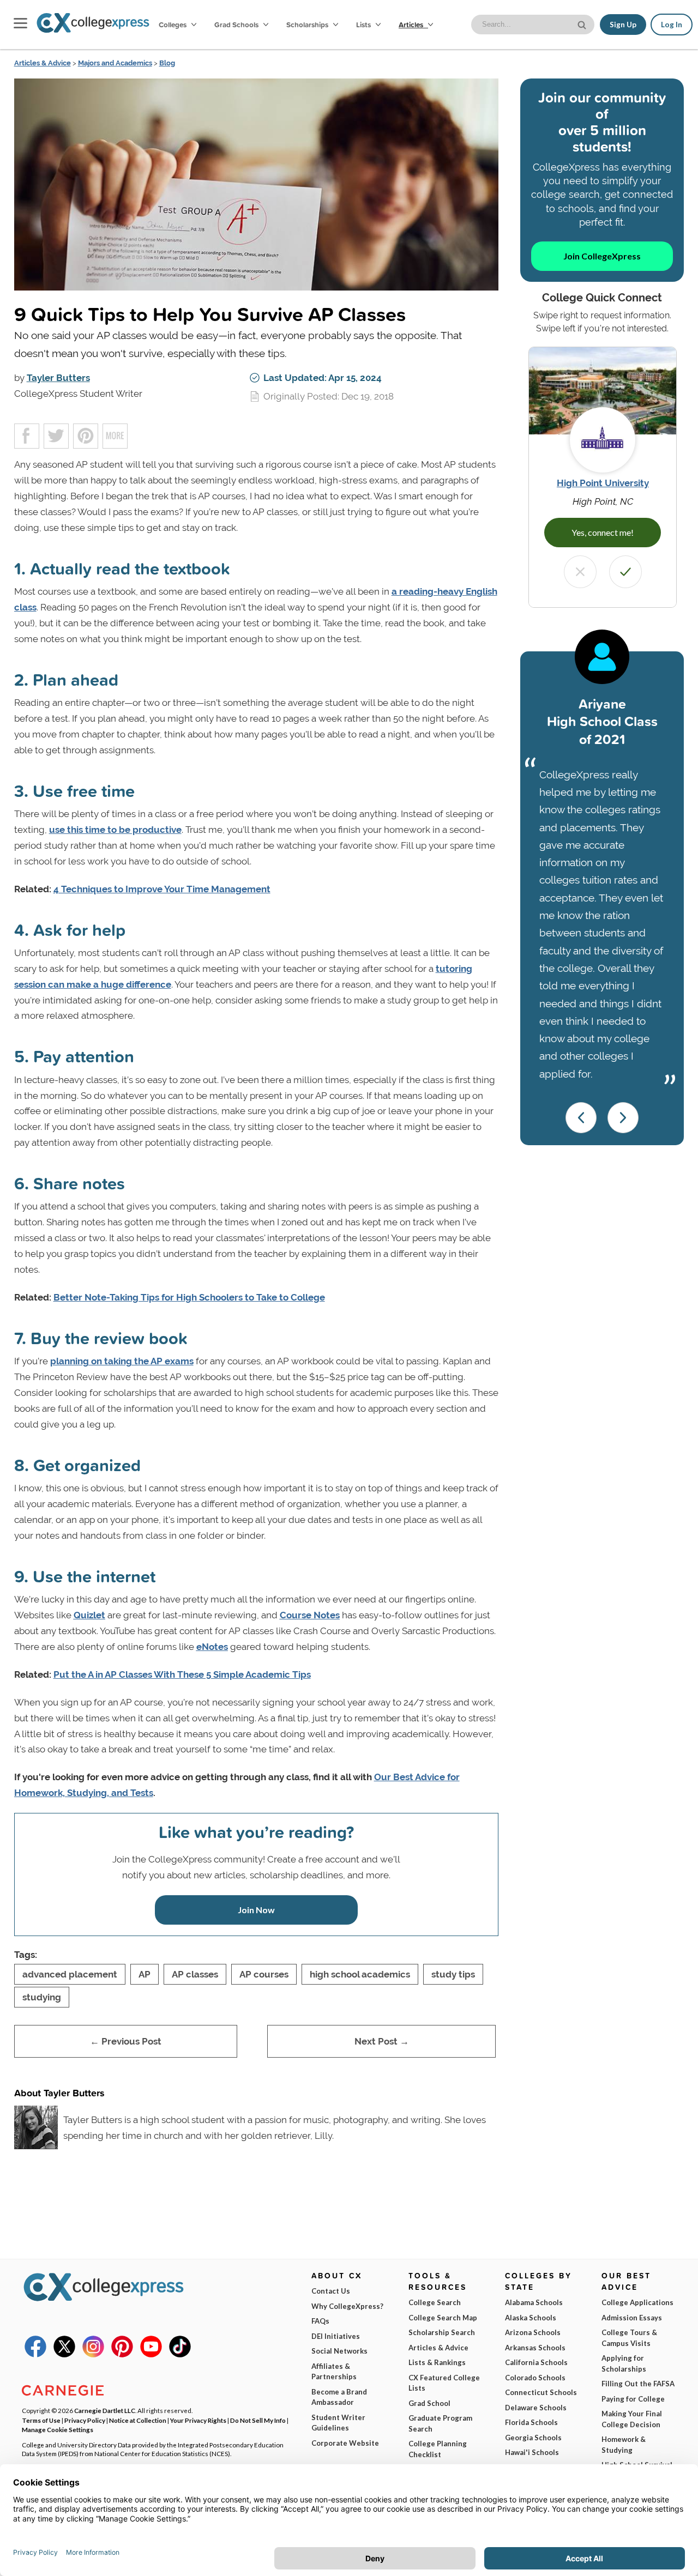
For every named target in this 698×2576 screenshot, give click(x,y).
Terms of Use (41, 2420)
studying (42, 1997)
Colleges (173, 25)
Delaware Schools (536, 2408)
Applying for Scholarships (624, 2363)
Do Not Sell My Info (258, 2420)
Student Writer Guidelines (338, 2423)
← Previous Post (126, 2041)
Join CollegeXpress (602, 256)
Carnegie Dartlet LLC (105, 2410)
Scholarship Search (442, 2332)
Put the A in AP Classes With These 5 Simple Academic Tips (182, 1674)
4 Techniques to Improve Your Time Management (162, 889)
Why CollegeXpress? (347, 2306)
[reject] (580, 572)
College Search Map (443, 2318)
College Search (435, 2302)
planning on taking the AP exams (122, 1361)
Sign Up (623, 25)
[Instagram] (93, 2355)
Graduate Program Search (440, 2423)
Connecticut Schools (541, 2392)
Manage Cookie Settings (58, 2429)
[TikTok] (180, 2355)
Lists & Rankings (437, 2362)
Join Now (256, 1910)
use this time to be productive (115, 830)
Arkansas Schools (535, 2348)
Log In (672, 25)
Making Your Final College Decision (632, 2419)
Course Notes (310, 1615)
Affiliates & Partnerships (334, 2372)
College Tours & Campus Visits (629, 2338)
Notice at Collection (138, 2420)
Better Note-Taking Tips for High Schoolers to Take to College (189, 1297)
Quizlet (89, 1615)
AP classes (195, 1974)
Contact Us (331, 2291)
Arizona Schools (533, 2332)
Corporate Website (345, 2443)
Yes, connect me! (603, 532)
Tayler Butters (58, 378)
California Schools (536, 2362)
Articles (412, 25)
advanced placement (70, 1974)
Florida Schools (531, 2422)
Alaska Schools (531, 2318)
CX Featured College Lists (444, 2383)
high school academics (360, 1974)
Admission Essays (632, 2318)
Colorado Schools (535, 2378)
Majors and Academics (115, 63)
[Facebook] (35, 2355)
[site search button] (583, 24)
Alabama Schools (534, 2302)
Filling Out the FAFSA (638, 2384)
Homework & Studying (624, 2445)
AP (145, 1974)
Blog (167, 63)
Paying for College (633, 2399)
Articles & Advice (43, 63)
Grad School (429, 2403)
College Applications (637, 2302)
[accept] (625, 572)
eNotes (212, 1647)
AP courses (264, 1974)
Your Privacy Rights (198, 2420)
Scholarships (308, 25)
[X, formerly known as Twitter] (64, 2355)
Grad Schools (237, 25)
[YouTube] (151, 2355)
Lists (364, 25)
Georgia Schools (533, 2438)
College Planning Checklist (438, 2449)
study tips (453, 1974)
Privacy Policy (85, 2420)
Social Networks (339, 2351)
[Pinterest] (122, 2355)
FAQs (320, 2321)
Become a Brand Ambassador (339, 2397)
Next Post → (382, 2041)
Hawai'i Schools (532, 2452)
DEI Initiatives (336, 2336)
